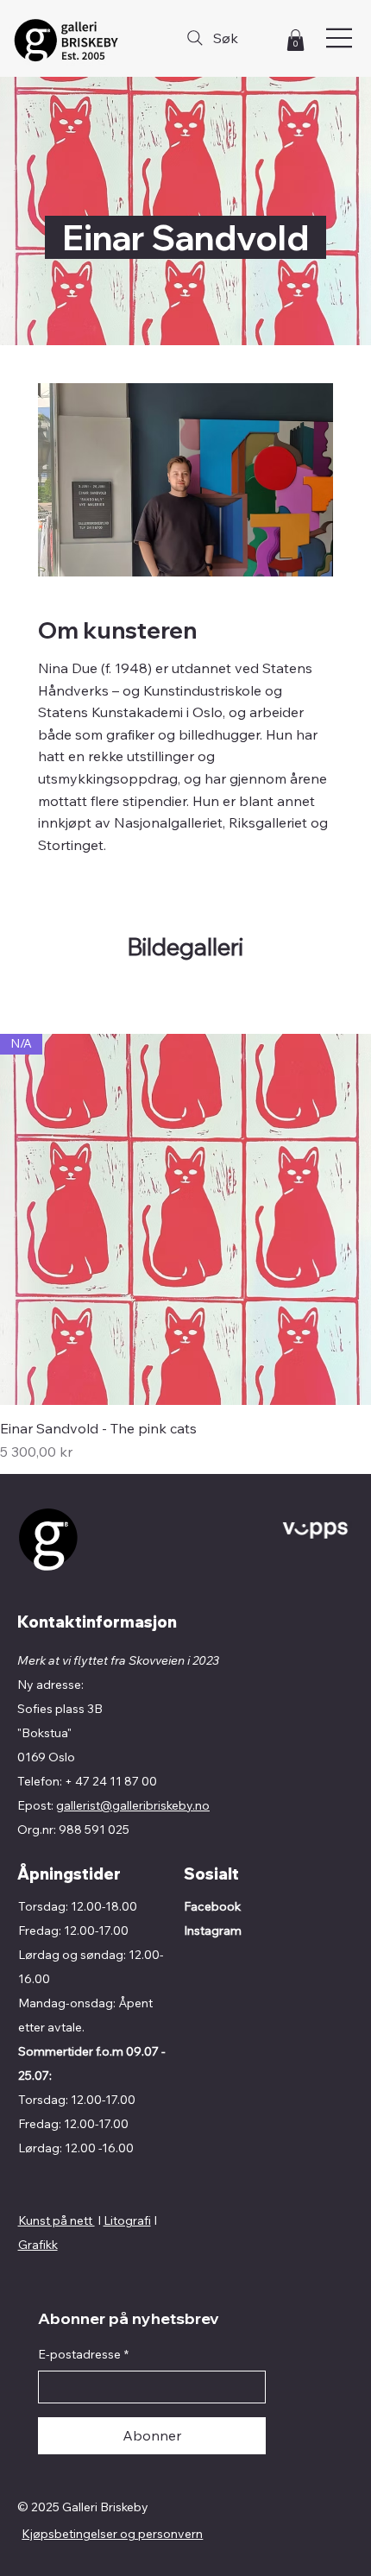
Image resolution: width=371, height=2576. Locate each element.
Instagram (213, 1930)
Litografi (127, 2220)
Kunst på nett (57, 2220)
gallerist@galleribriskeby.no (133, 1805)
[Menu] (340, 38)
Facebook (212, 1906)
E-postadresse (83, 2354)
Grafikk (38, 2245)
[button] (296, 40)
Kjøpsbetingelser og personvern (112, 2534)
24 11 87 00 (125, 1781)
